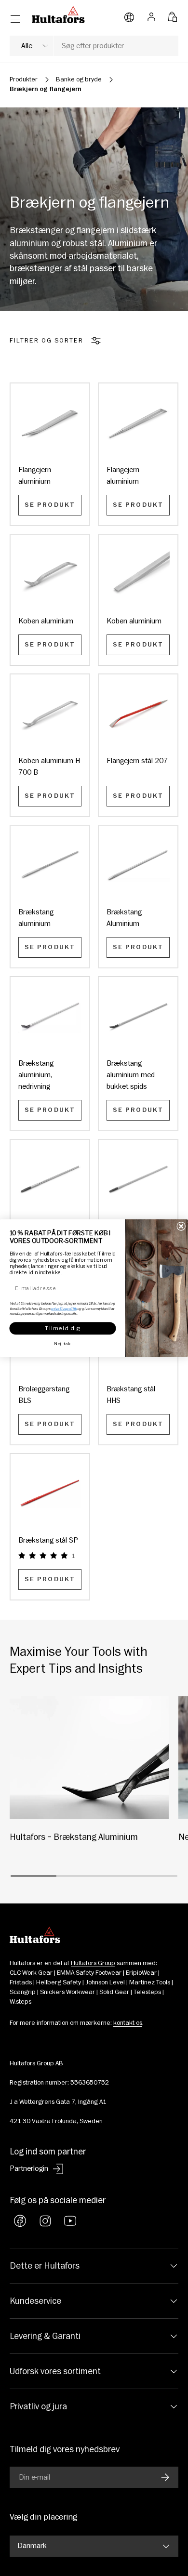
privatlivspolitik (64, 1308)
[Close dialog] (181, 1226)
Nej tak (63, 1344)
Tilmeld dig (63, 1328)
